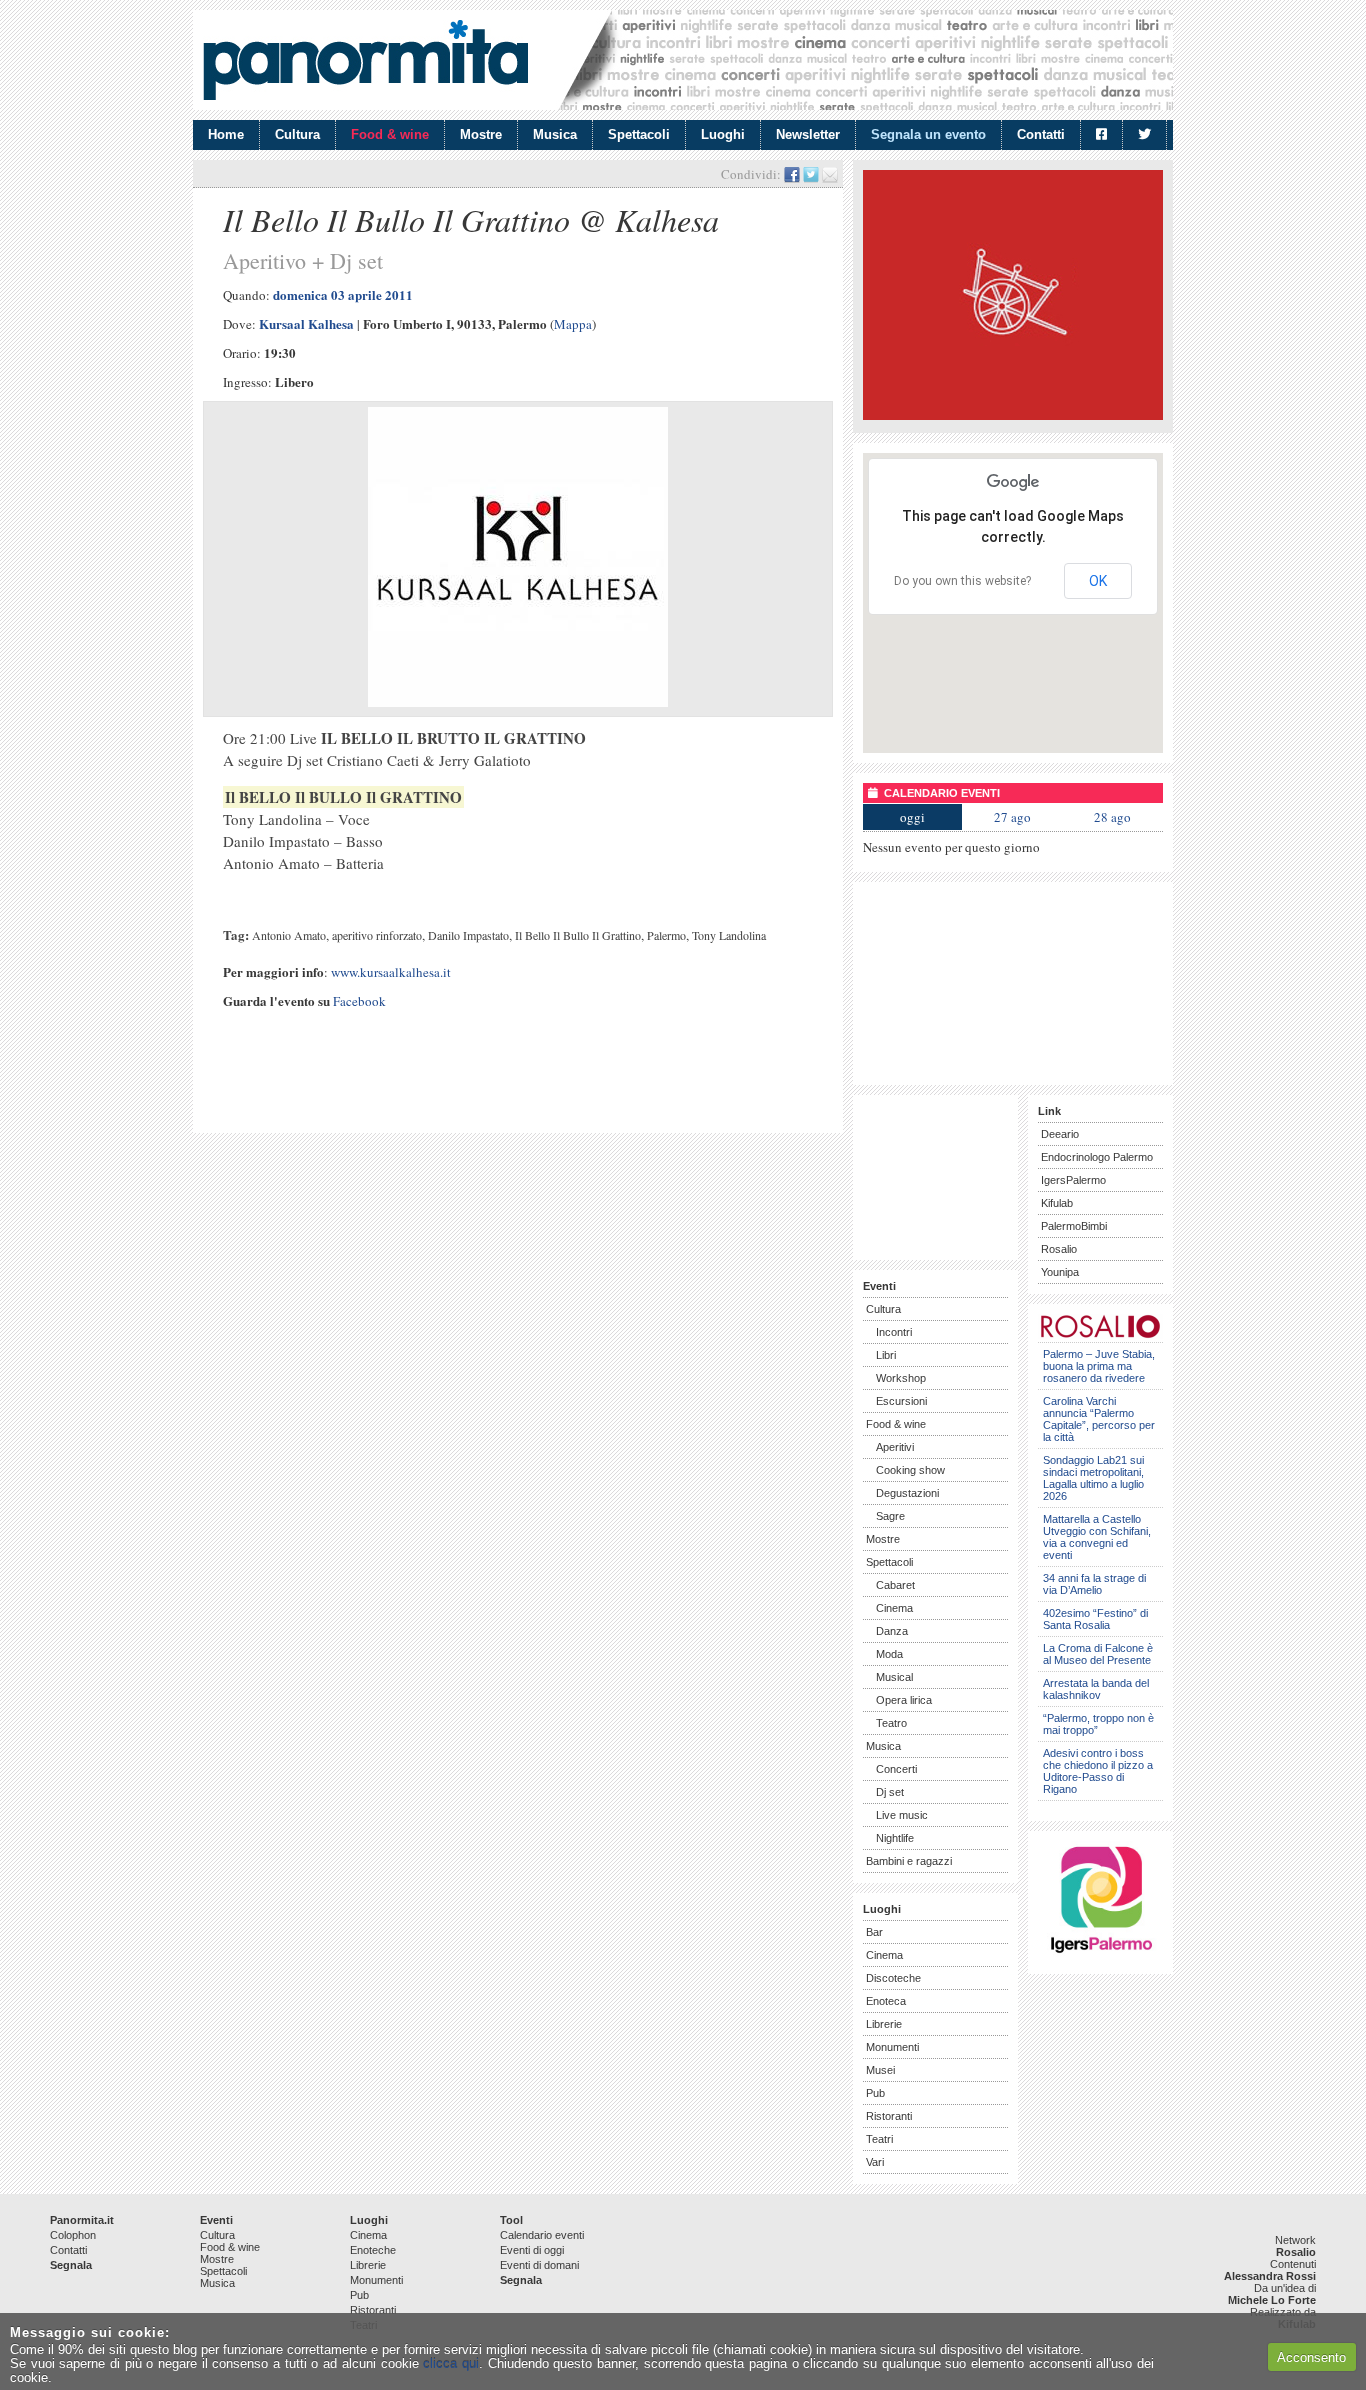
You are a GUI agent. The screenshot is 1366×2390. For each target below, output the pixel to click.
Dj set (890, 1792)
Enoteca (886, 2001)
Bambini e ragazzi (909, 1861)
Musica (555, 134)
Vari (875, 2162)
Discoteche (893, 1978)
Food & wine (390, 134)
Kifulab (1057, 1203)
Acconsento (1311, 2357)
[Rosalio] (1100, 1334)
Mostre (481, 134)
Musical (894, 1677)
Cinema (894, 1608)
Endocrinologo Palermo (1097, 1157)
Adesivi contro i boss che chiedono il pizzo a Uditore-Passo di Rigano (1098, 1771)
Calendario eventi (542, 2235)
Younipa (1060, 1272)
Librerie (884, 2024)
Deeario (1060, 1134)
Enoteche (373, 2250)
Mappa (573, 324)
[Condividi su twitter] (811, 174)
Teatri (879, 2139)
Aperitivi (895, 1447)
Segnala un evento (928, 134)
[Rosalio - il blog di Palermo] (1013, 415)
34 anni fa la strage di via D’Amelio (1094, 1584)
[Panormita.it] (365, 60)
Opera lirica (904, 1700)
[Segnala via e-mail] (830, 174)
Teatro (891, 1723)
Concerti (896, 1769)
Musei (880, 2070)
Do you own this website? (962, 581)
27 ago (1012, 817)
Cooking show (910, 1470)
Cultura (297, 134)
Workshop (901, 1378)
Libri (886, 1355)
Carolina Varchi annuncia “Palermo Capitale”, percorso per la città (1099, 1419)
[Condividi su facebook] (792, 174)
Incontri (894, 1332)
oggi (912, 817)
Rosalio (1059, 1249)
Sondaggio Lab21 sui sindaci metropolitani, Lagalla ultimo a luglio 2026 (1093, 1478)
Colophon (73, 2235)
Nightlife (895, 1838)
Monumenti (892, 2047)
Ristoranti (889, 2116)
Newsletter (808, 134)
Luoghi (723, 134)
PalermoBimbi (1074, 1226)
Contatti (1041, 134)
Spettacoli (639, 134)
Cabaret (895, 1585)
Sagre (890, 1516)
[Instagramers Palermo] (1101, 1956)
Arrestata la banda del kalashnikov (1096, 1689)
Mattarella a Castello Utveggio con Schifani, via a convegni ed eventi (1097, 1537)
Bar (874, 1932)
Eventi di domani (539, 2265)
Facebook (359, 1001)
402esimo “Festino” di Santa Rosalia (1095, 1619)
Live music (902, 1815)
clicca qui (451, 2363)
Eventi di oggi (532, 2250)
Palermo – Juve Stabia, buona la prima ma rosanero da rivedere (1099, 1366)
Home (226, 134)
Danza (892, 1631)
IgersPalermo (1073, 1180)
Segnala (71, 2265)
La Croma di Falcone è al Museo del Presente (1098, 1654)
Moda (889, 1654)
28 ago (1112, 817)
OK (1098, 581)
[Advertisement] (437, 1089)
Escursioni (901, 1401)
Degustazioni (907, 1493)
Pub (875, 2093)
